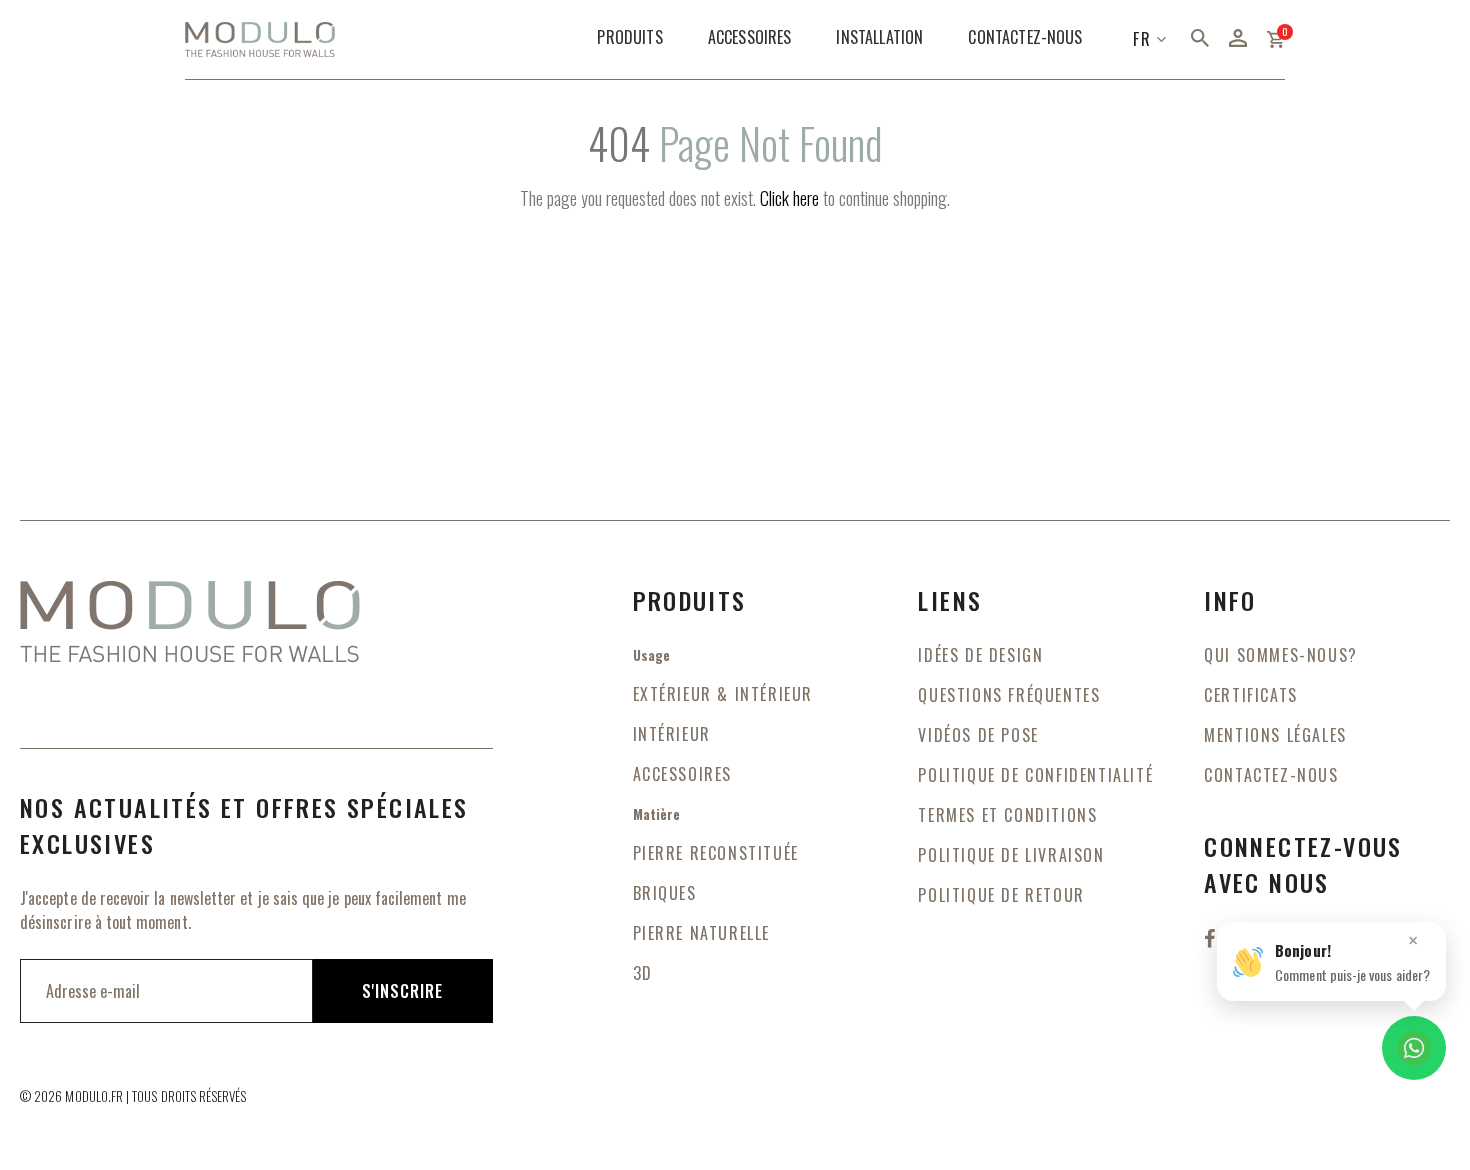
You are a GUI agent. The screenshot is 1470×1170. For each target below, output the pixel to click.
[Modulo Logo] (260, 40)
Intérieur (672, 734)
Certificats (1251, 695)
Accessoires (683, 774)
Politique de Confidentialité (1035, 775)
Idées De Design (980, 655)
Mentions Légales (1275, 735)
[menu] (842, 39)
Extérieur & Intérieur (723, 694)
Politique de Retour (1001, 895)
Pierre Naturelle (702, 933)
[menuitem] (629, 37)
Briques (665, 893)
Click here (789, 198)
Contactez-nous (1271, 775)
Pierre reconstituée (716, 853)
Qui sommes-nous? (1281, 655)
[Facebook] (1212, 937)
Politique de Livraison (1011, 855)
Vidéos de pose (978, 735)
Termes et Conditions (1007, 815)
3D (643, 973)
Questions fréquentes (1009, 695)
